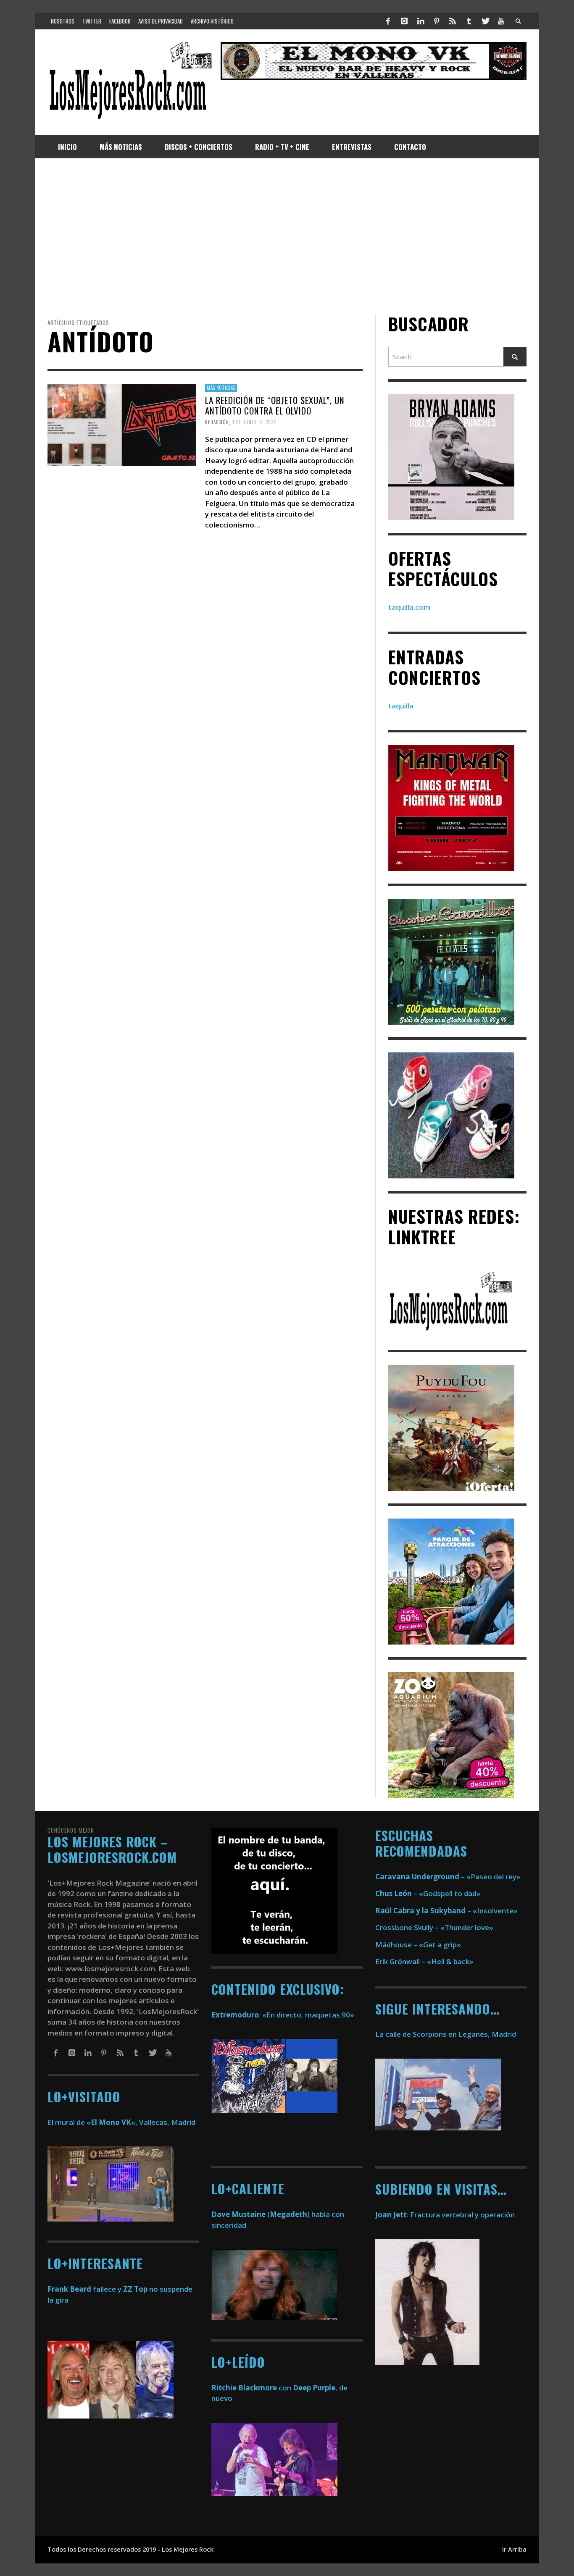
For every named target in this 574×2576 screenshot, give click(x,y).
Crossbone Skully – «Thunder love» (434, 1927)
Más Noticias (221, 388)
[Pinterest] (437, 21)
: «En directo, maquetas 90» (283, 2015)
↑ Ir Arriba (512, 2549)
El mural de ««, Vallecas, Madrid (121, 2122)
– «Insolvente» (446, 1911)
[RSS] (453, 21)
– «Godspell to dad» (428, 1893)
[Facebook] (388, 21)
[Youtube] (501, 21)
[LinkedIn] (420, 21)
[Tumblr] (469, 21)
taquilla (401, 706)
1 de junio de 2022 (254, 422)
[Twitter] (485, 21)
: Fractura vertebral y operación (445, 2215)
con (251, 2388)
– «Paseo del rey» (448, 1877)
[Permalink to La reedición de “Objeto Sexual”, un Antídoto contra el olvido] (122, 424)
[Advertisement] (287, 236)
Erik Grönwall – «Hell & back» (424, 1961)
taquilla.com (409, 607)
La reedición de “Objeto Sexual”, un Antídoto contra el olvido (275, 405)
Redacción (217, 422)
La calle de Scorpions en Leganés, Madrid (446, 2034)
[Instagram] (404, 21)
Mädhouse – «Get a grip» (418, 1945)
